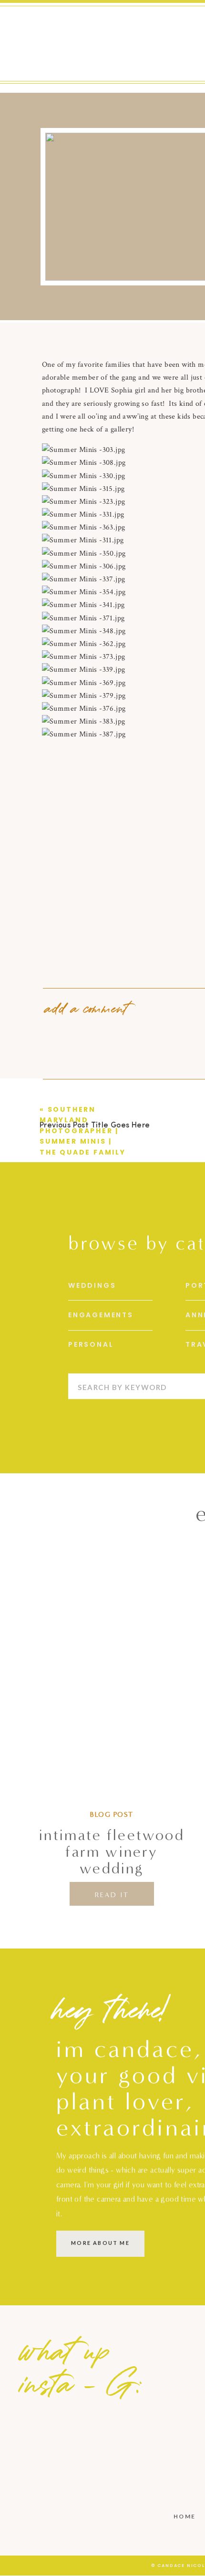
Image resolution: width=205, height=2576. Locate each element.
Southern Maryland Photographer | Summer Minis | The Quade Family (83, 1131)
